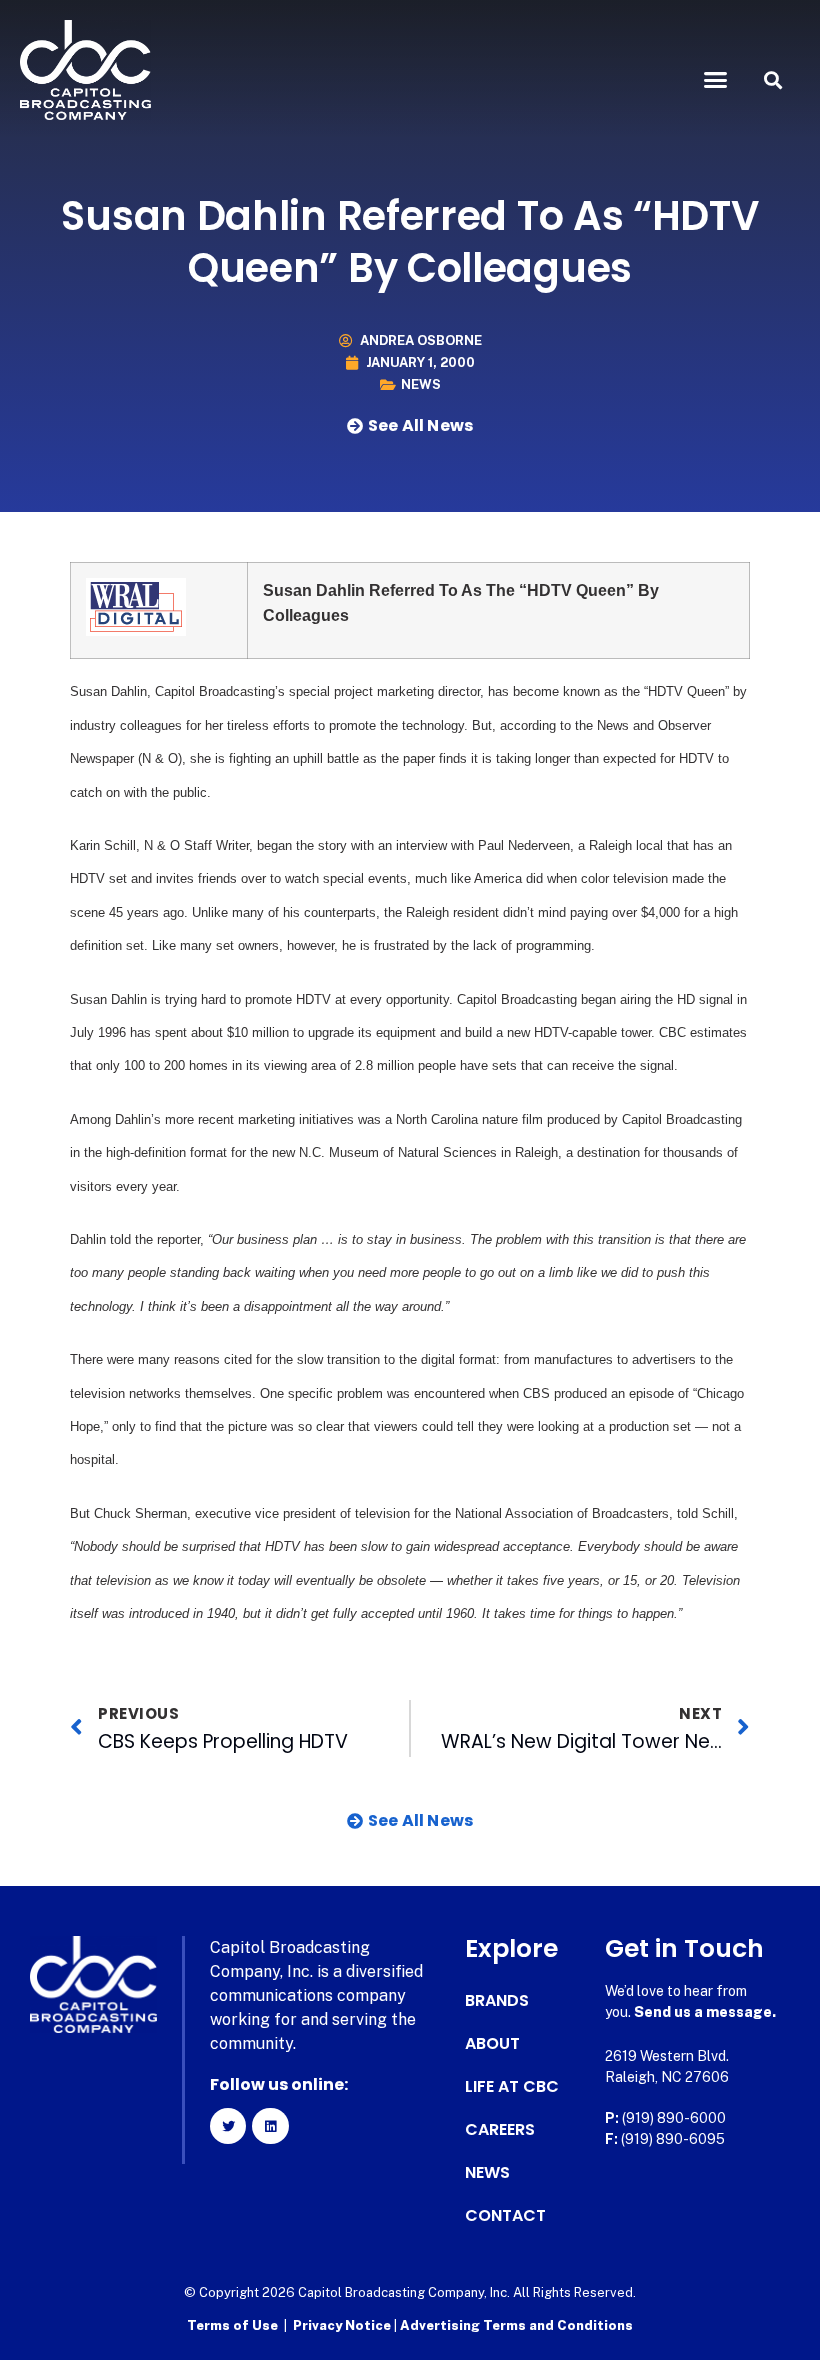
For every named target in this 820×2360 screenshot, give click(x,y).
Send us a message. (705, 2012)
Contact (505, 2216)
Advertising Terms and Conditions (516, 2325)
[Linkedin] (270, 2126)
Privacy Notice (343, 2325)
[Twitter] (228, 2126)
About (492, 2044)
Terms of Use (232, 2325)
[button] (716, 80)
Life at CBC (512, 2087)
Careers (500, 2130)
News (421, 384)
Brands (497, 2001)
